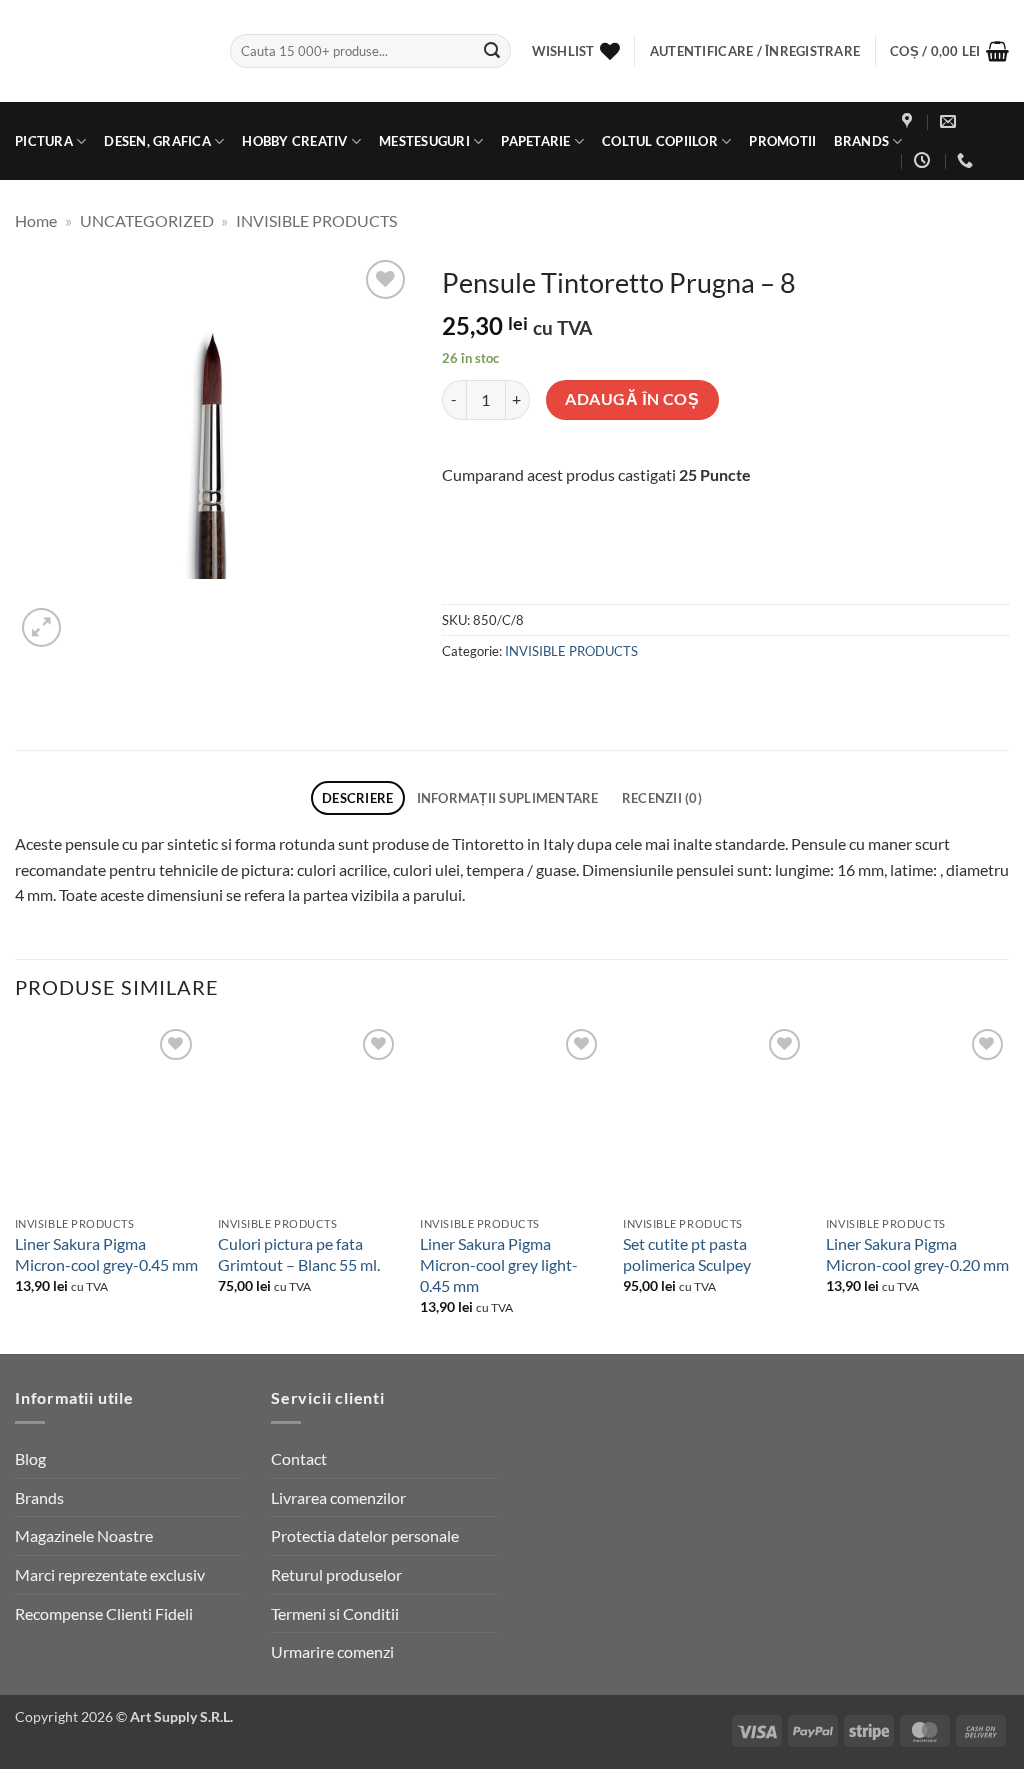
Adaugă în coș (632, 399)
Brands (861, 141)
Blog (30, 1458)
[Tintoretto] (565, 564)
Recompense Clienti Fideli (104, 1613)
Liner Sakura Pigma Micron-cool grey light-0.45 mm (499, 1264)
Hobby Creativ (294, 141)
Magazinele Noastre (84, 1535)
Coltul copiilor (660, 141)
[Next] (1008, 1187)
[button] (949, 51)
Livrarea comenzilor (338, 1497)
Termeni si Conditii (335, 1613)
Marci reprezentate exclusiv (110, 1574)
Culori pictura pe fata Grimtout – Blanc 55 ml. (299, 1254)
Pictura (44, 141)
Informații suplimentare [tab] (508, 798)
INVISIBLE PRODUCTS (316, 220)
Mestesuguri (424, 141)
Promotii (782, 141)
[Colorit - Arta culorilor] (107, 51)
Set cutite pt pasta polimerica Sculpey (687, 1254)
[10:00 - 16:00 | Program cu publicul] (924, 160)
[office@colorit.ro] (950, 121)
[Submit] (492, 51)
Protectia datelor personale (365, 1535)
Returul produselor (336, 1574)
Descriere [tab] (357, 798)
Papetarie (535, 141)
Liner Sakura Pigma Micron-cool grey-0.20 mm (917, 1254)
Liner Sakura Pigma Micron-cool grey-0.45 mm (106, 1254)
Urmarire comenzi (332, 1651)
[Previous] (16, 1187)
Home (36, 220)
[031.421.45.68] (967, 160)
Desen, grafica (157, 141)
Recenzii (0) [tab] (662, 798)
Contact (299, 1458)
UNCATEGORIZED (147, 220)
